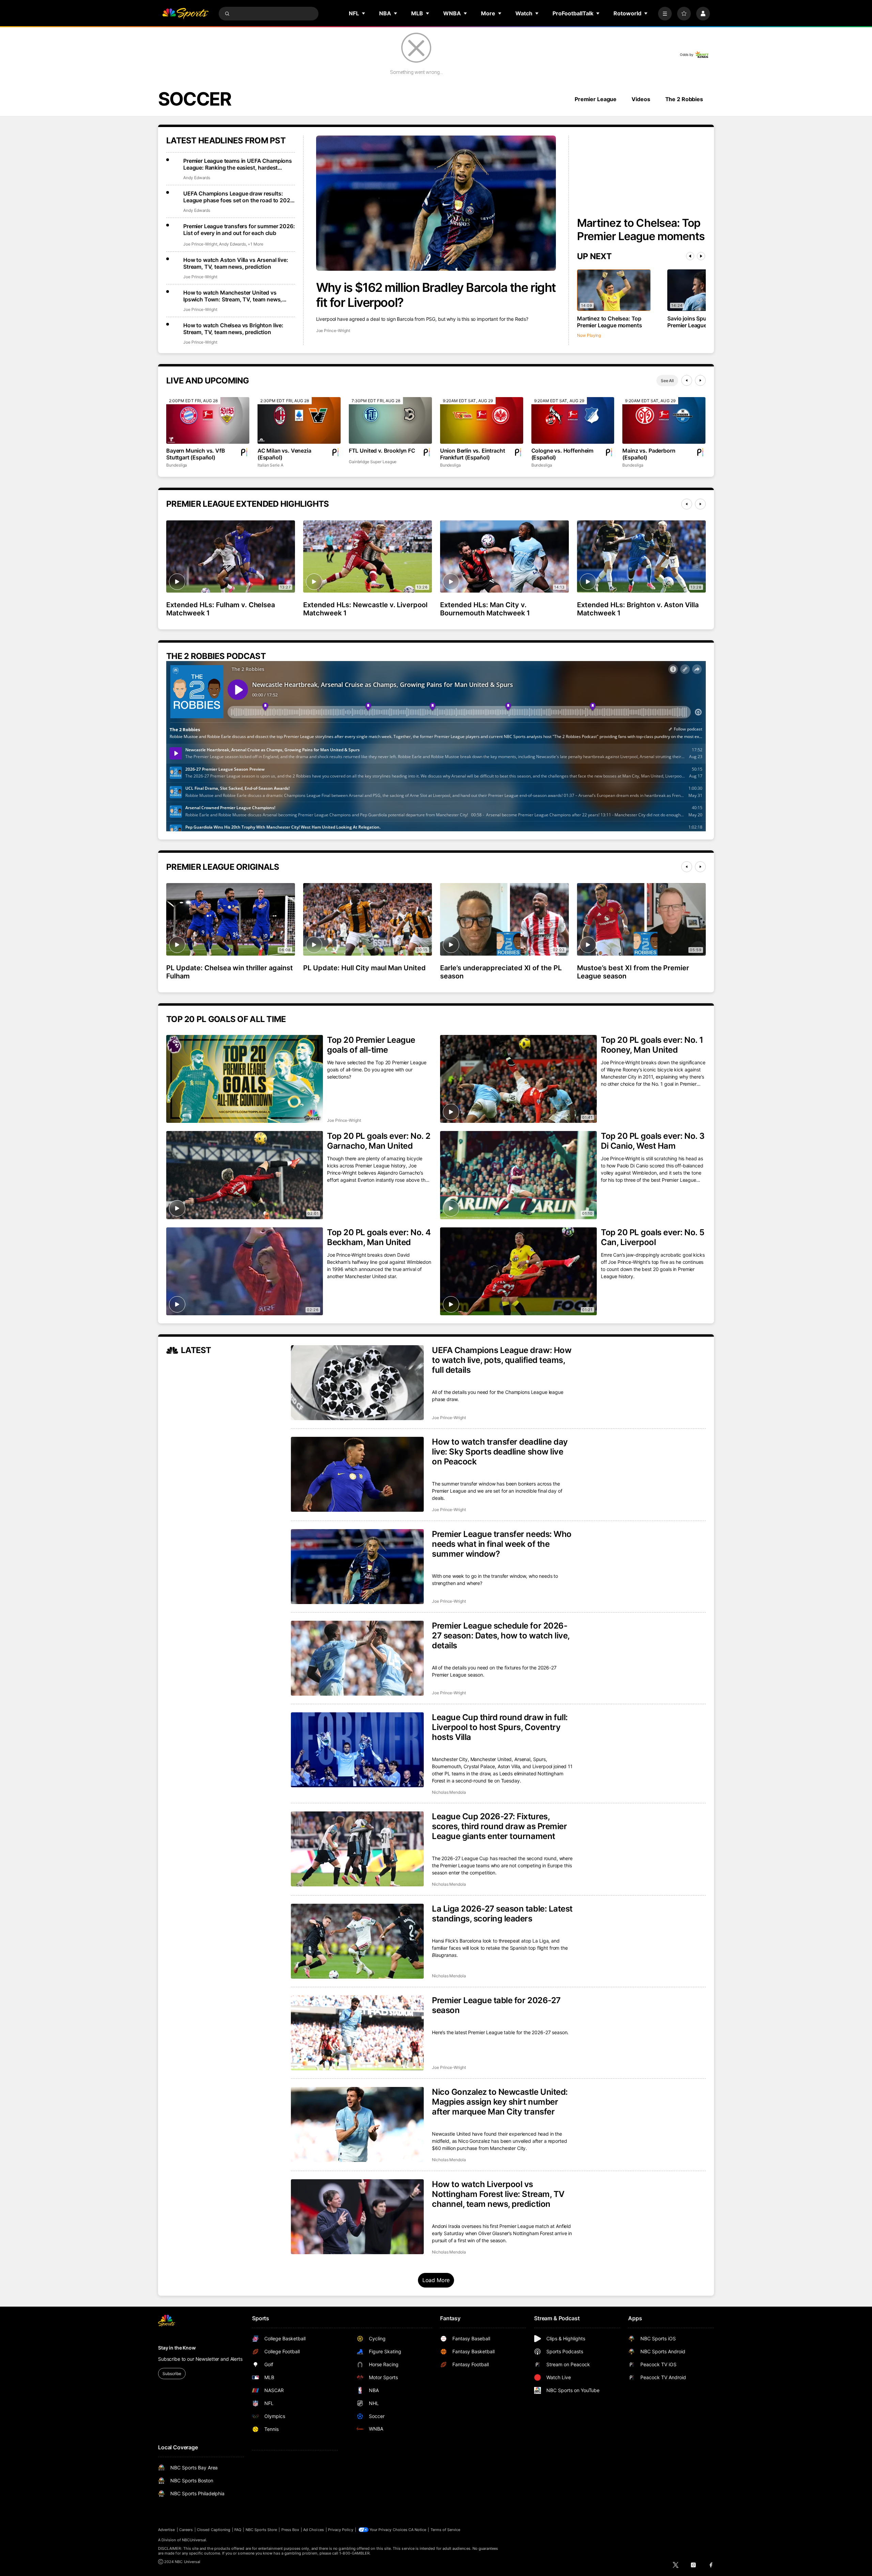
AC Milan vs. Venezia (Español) (284, 454)
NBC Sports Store (261, 2530)
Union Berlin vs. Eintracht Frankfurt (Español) (473, 454)
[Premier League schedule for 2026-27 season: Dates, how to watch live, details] (357, 1658)
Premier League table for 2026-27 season (496, 2005)
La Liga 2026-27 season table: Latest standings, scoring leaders (502, 1914)
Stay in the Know (177, 2348)
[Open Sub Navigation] (364, 13)
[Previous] (690, 256)
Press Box (290, 2530)
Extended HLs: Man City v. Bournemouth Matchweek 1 (485, 609)
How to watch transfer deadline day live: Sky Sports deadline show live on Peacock (500, 1452)
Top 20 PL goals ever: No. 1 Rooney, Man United (652, 1045)
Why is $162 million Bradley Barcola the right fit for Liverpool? (436, 295)
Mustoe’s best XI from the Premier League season (633, 972)
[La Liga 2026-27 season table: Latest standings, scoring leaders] (357, 1941)
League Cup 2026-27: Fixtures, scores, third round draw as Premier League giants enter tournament (499, 1826)
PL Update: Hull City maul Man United (364, 968)
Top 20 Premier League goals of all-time (371, 1045)
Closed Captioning (214, 2530)
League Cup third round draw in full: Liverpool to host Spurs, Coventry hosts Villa (500, 1727)
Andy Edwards (197, 178)
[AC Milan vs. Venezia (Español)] (299, 420)
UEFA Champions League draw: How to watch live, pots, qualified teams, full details (502, 1360)
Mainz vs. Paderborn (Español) (649, 454)
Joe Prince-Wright (333, 331)
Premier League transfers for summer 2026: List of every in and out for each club (239, 230)
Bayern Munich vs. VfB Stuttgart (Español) (196, 454)
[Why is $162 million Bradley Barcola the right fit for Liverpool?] (436, 203)
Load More (436, 2280)
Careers (186, 2530)
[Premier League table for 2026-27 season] (357, 2033)
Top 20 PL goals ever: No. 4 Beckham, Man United (379, 1237)
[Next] (701, 256)
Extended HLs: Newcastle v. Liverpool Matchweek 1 (365, 609)
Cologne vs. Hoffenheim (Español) (562, 454)
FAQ (238, 2530)
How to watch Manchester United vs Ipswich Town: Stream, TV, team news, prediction (233, 296)
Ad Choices (314, 2530)
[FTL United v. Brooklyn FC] (390, 420)
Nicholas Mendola (449, 1792)
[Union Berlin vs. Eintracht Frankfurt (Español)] (482, 420)
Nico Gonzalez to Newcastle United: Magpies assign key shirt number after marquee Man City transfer (500, 2102)
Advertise (167, 2530)
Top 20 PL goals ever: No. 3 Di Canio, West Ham (653, 1141)
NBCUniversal (194, 2540)
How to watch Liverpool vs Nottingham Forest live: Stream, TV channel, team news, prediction (498, 2194)
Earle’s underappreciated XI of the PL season (501, 972)
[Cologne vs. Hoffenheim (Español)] (573, 420)
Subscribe (172, 2374)
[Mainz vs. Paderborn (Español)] (664, 420)
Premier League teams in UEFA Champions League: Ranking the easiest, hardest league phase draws (238, 164)
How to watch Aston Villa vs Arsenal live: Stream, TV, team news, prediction (236, 263)
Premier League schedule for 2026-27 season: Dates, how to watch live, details (501, 1636)
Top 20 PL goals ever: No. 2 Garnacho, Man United (379, 1141)
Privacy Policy (341, 2530)
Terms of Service (446, 2530)
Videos (641, 99)
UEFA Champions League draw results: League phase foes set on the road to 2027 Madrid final (238, 197)
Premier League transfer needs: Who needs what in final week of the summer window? (502, 1544)
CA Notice (417, 2530)
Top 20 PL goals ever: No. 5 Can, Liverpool (652, 1237)
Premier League (596, 99)
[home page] (185, 14)
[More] (665, 14)
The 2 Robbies (684, 99)
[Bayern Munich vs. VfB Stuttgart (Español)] (208, 420)
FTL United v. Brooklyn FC (382, 451)
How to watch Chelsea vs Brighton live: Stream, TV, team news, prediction (233, 329)
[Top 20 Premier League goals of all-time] (245, 1079)
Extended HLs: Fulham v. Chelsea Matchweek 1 (221, 609)
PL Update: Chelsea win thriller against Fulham (230, 972)
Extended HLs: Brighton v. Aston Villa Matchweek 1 (638, 609)
